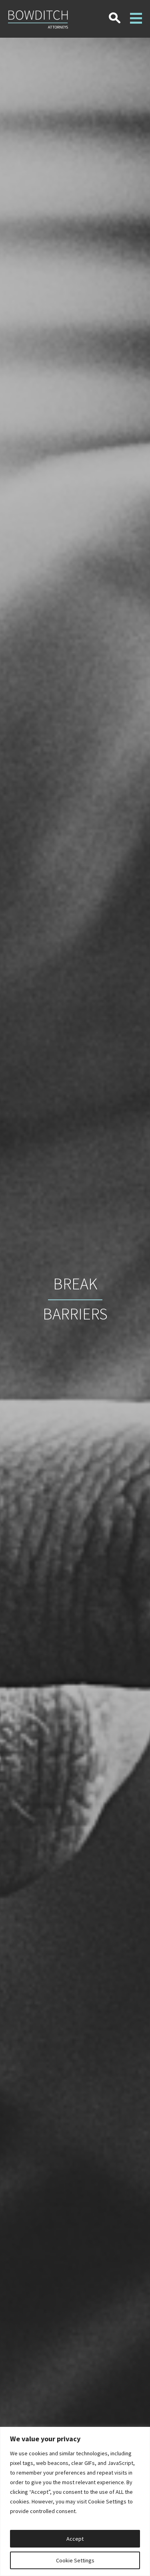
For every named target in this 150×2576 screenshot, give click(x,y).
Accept (75, 2539)
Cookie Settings (75, 2560)
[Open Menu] (136, 13)
